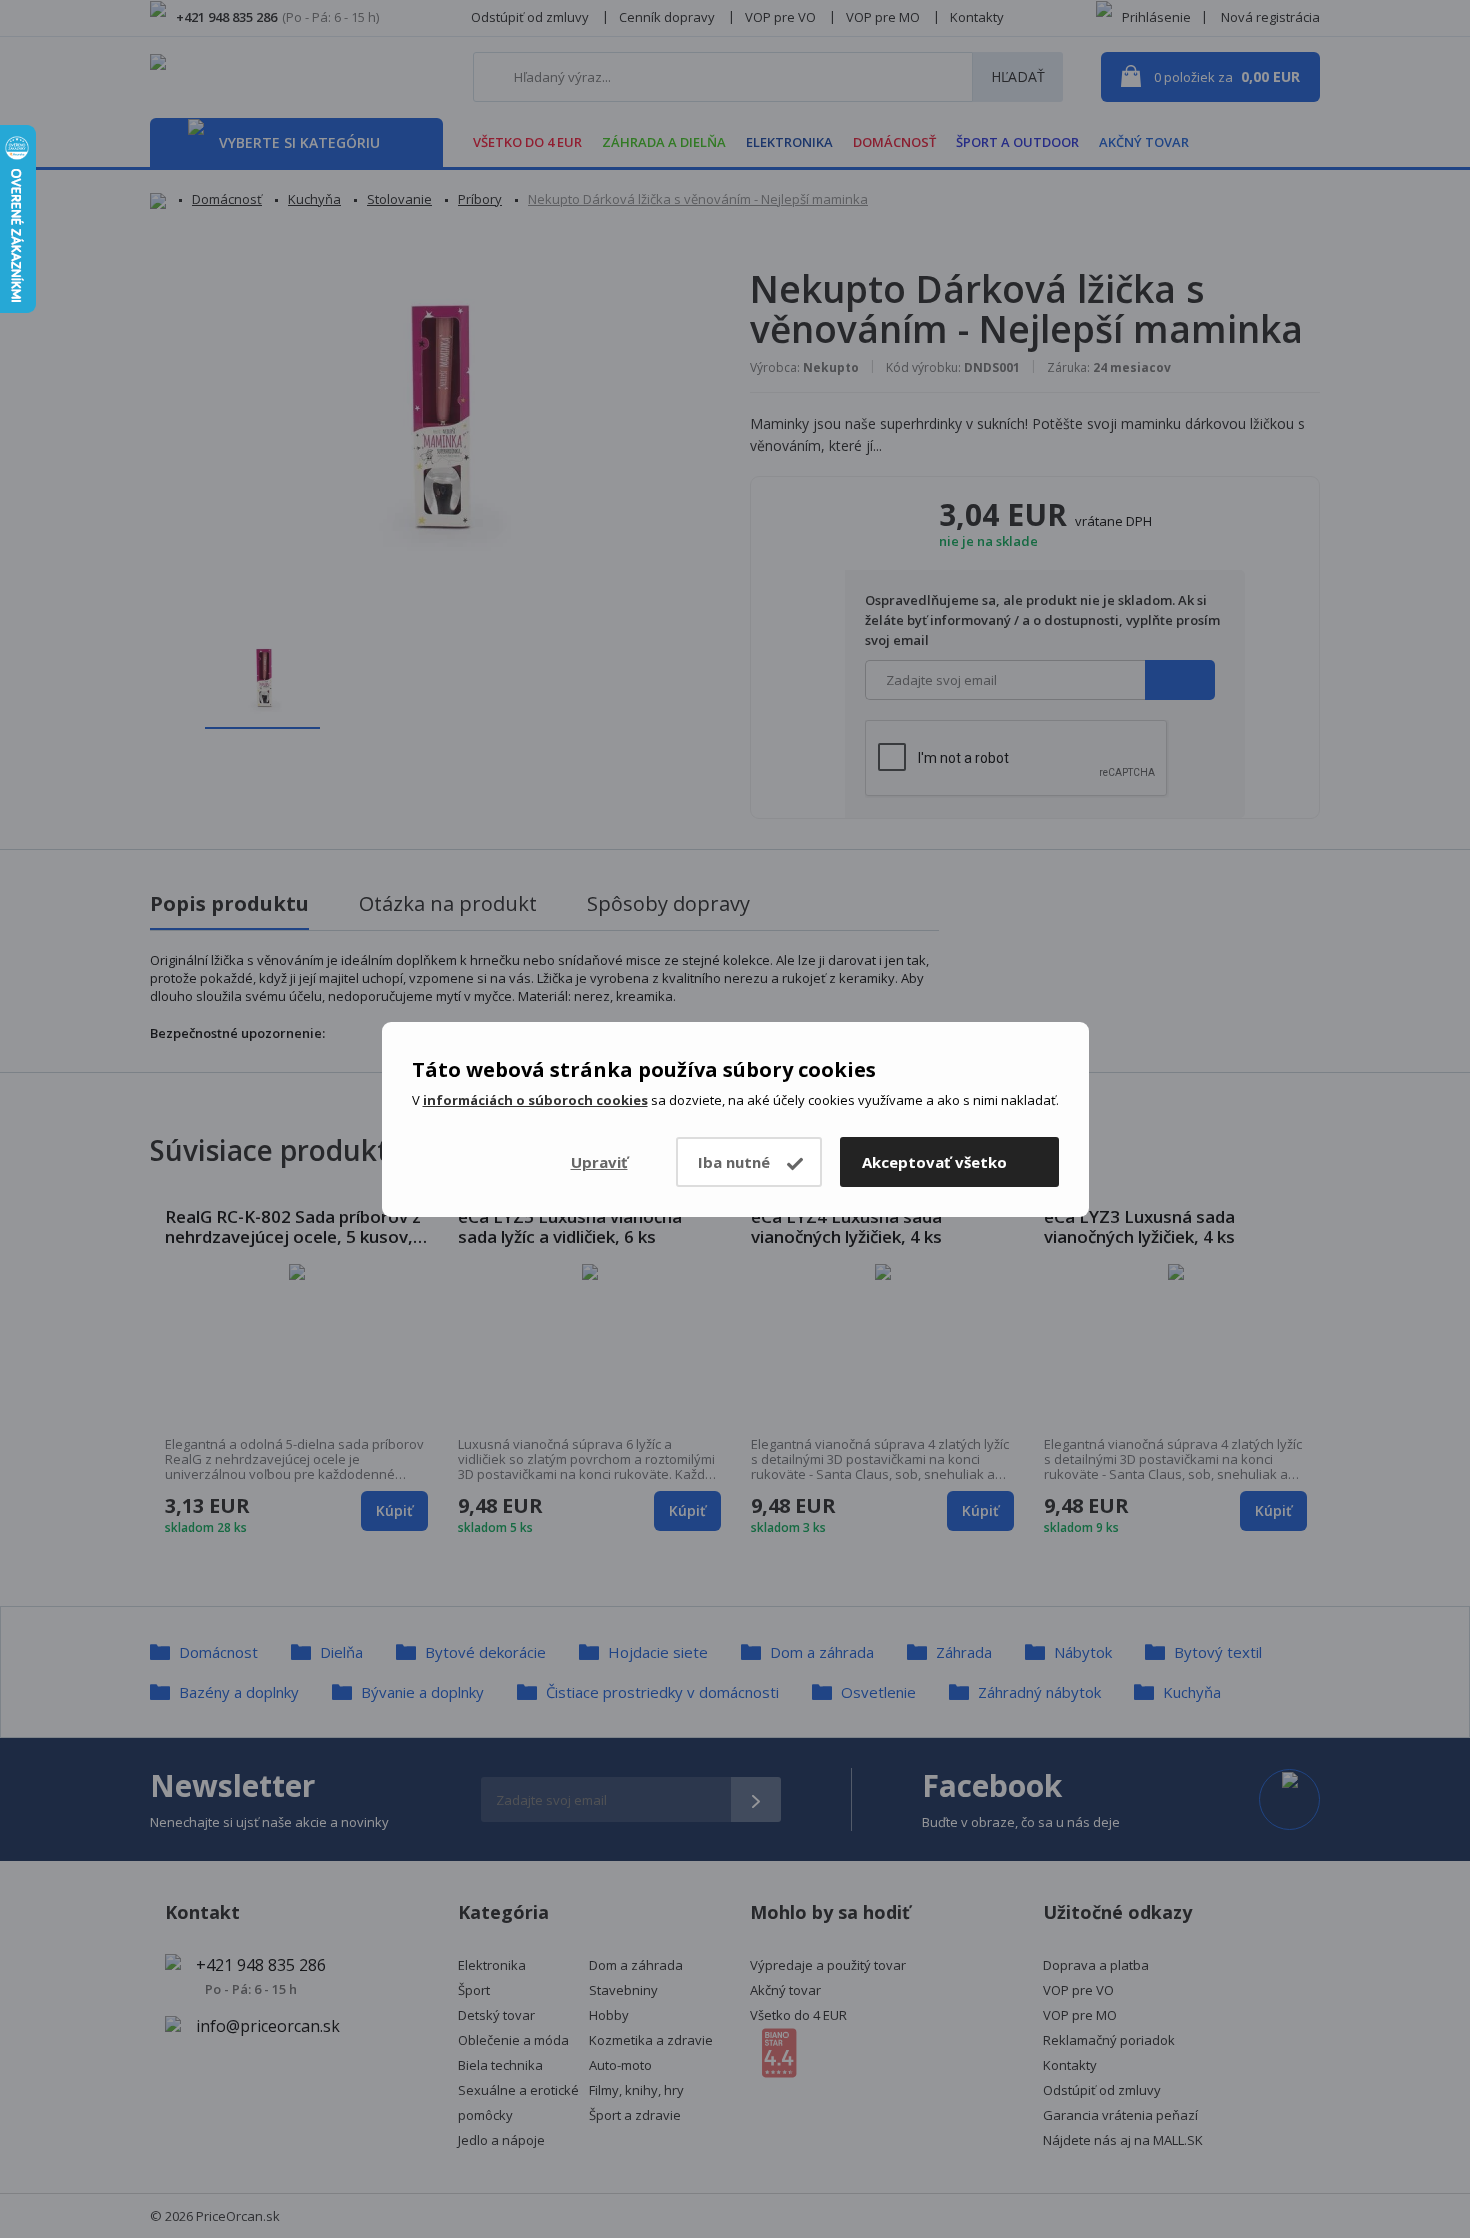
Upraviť (599, 1162)
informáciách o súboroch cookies (535, 1100)
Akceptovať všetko (934, 1162)
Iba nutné (734, 1162)
